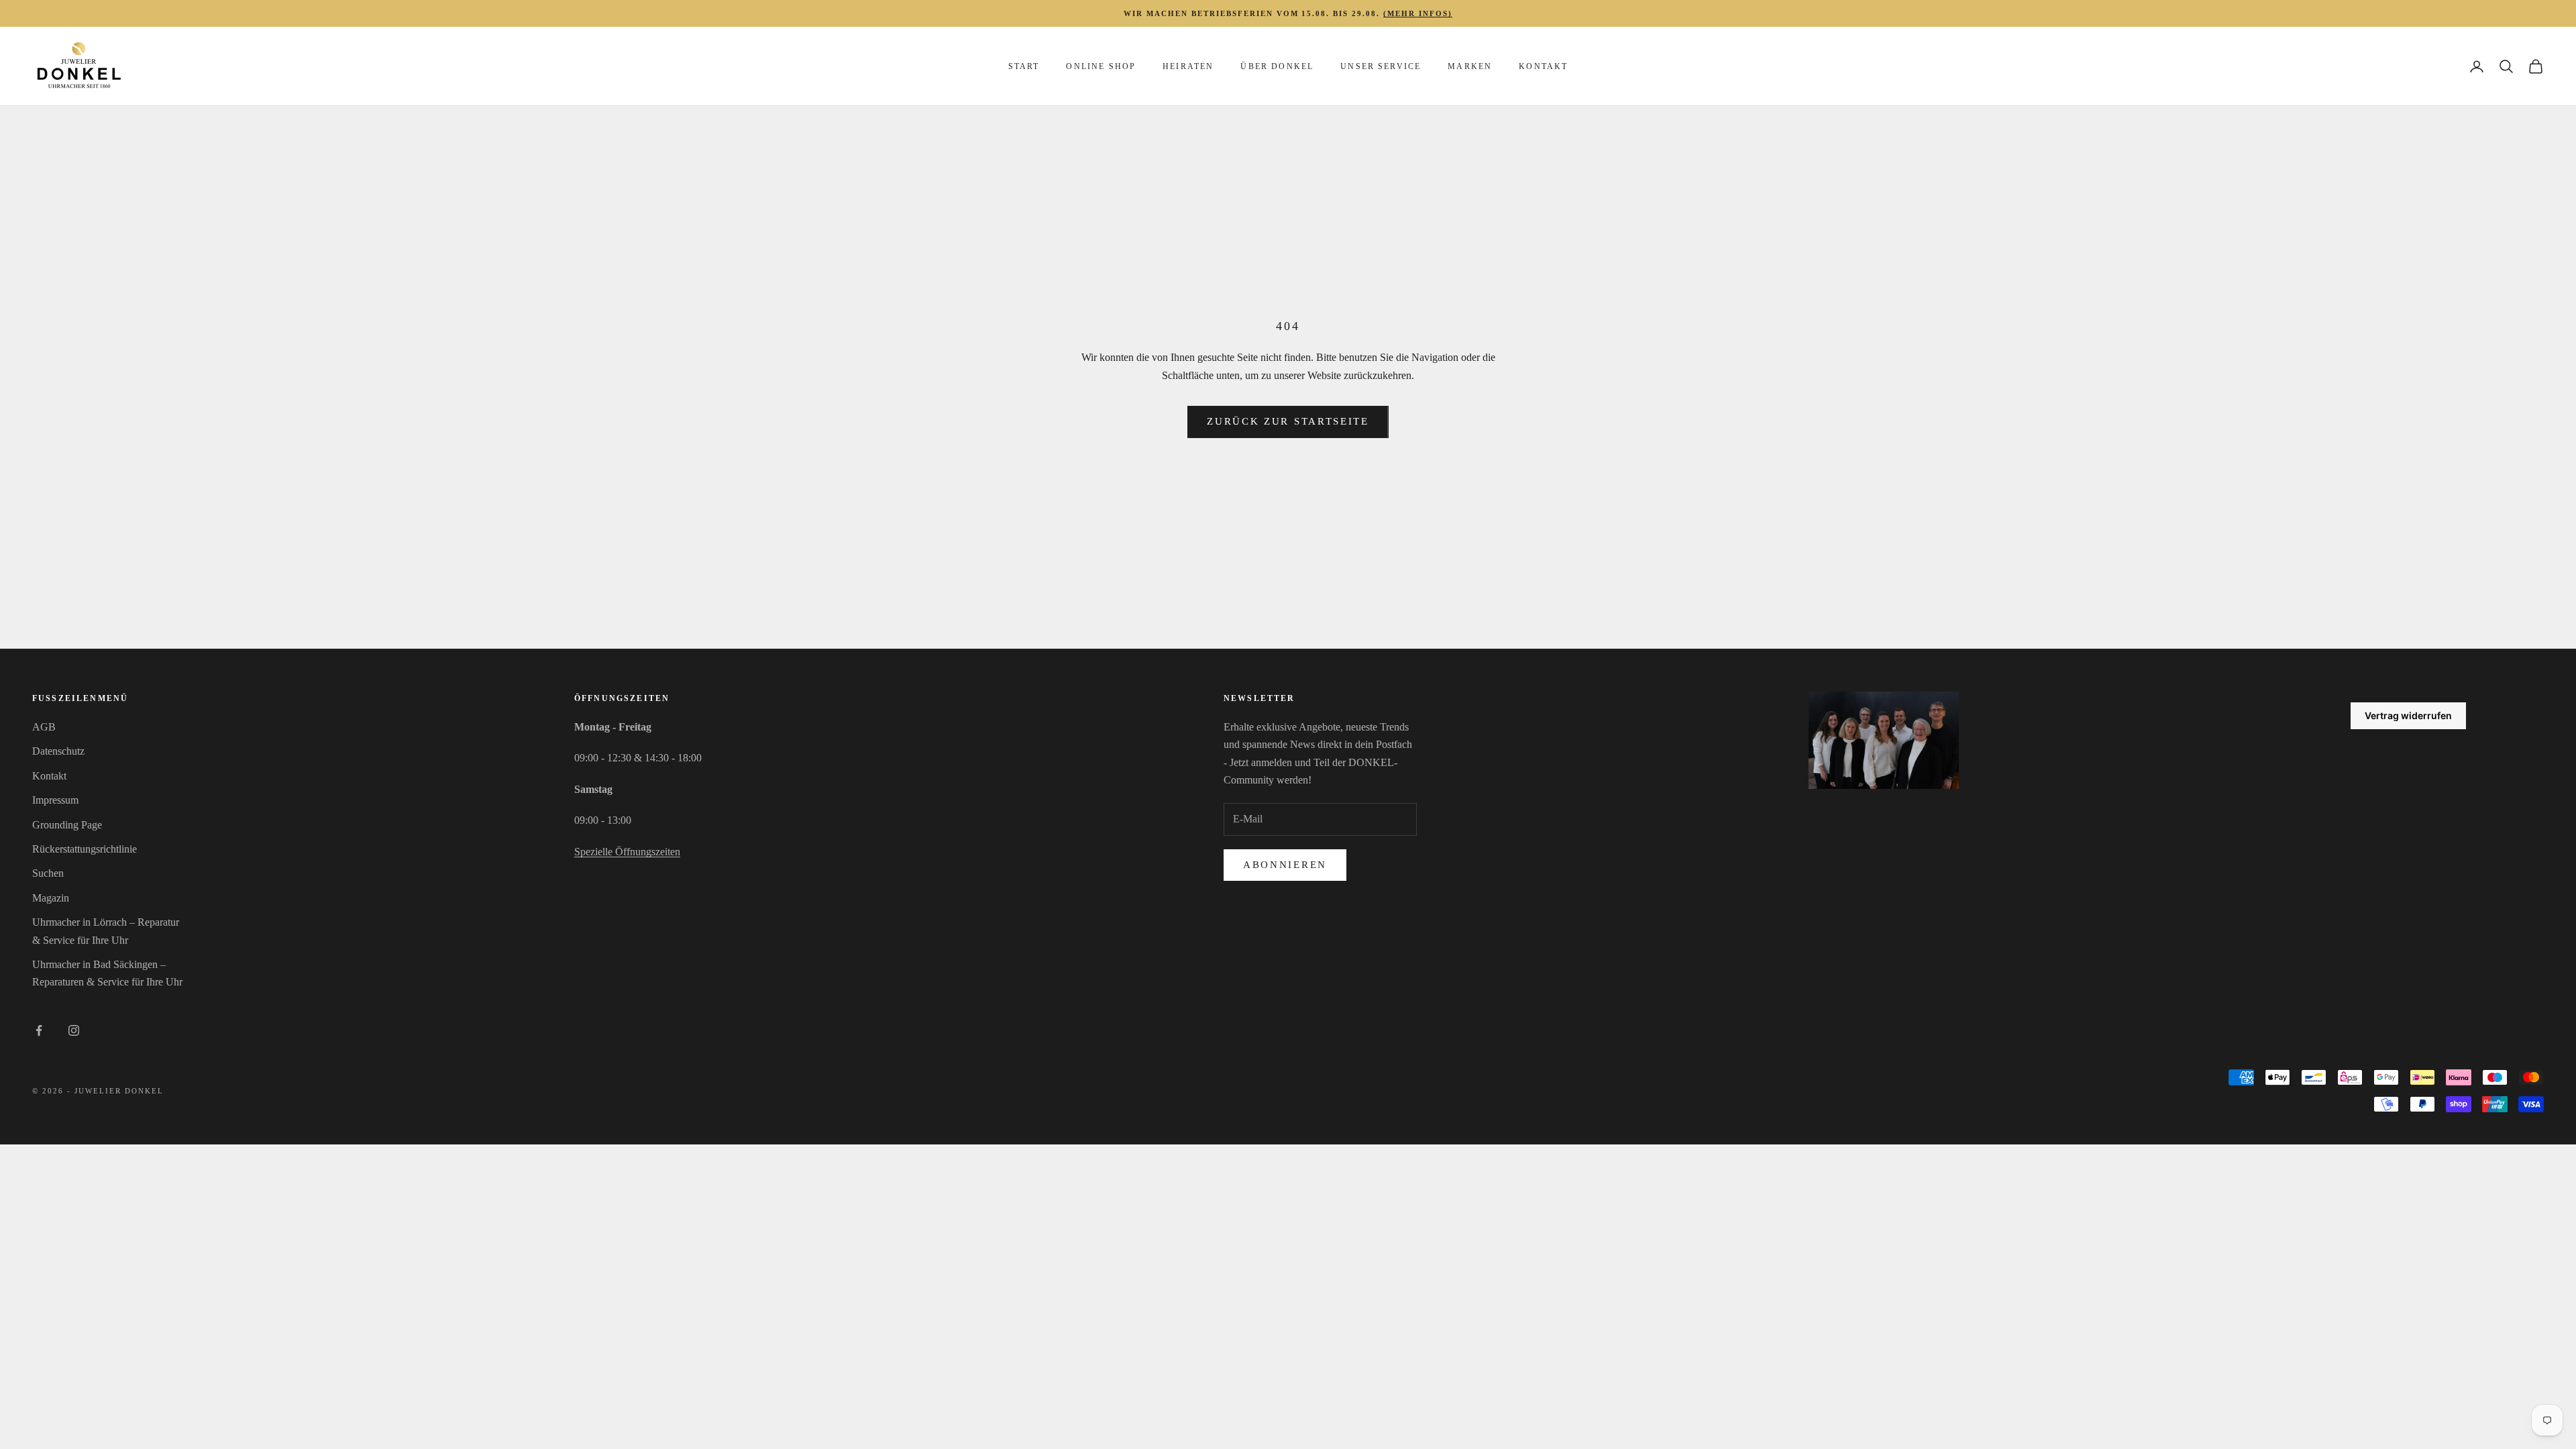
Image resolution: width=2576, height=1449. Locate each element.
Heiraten (1188, 66)
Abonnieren (1285, 865)
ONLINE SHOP (1101, 66)
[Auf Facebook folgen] (39, 1030)
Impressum (55, 800)
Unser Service (1381, 66)
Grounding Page (67, 825)
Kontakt (1543, 66)
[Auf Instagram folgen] (74, 1030)
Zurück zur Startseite (1288, 421)
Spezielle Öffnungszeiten (627, 852)
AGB (44, 727)
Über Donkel (1277, 66)
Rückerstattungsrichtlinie (85, 849)
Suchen (48, 873)
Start (1024, 66)
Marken (1470, 66)
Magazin (51, 898)
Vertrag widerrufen (2408, 715)
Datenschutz (58, 751)
